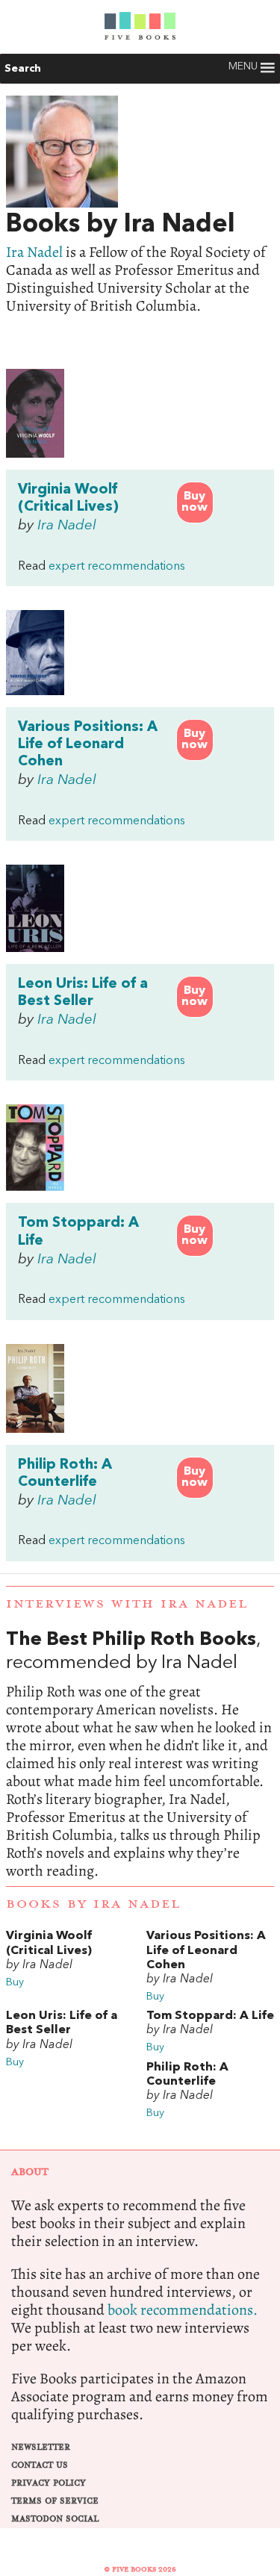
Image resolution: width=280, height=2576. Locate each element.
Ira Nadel (34, 252)
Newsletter (41, 2447)
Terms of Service (55, 2501)
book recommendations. (183, 2310)
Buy (15, 1983)
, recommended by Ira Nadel (140, 1755)
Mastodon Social (55, 2519)
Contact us (40, 2465)
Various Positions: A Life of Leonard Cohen (88, 744)
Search (23, 69)
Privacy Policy (49, 2483)
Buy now (195, 502)
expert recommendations (117, 567)
